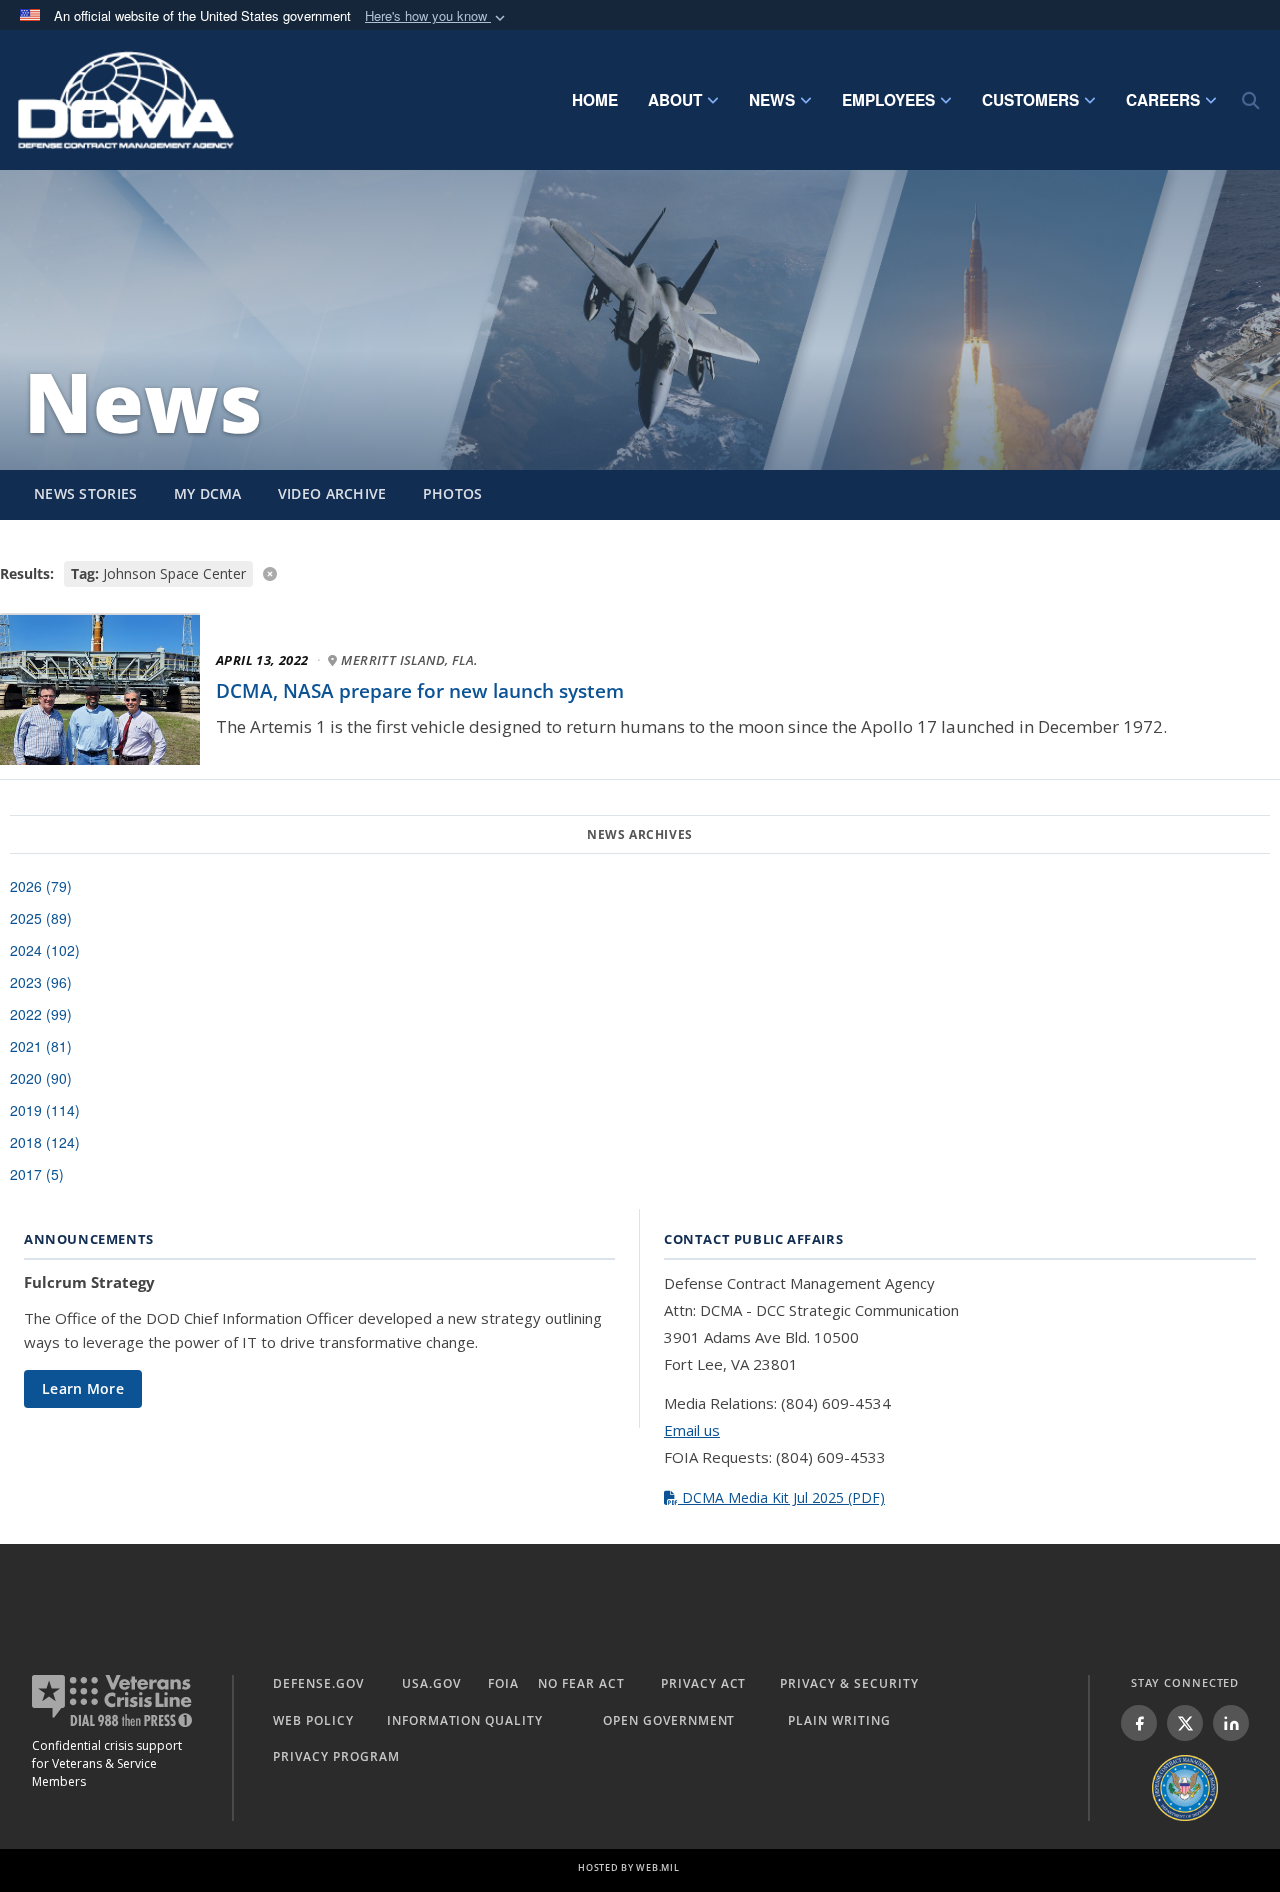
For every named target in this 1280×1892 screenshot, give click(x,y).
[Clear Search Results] (640, 572)
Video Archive (332, 493)
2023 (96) (41, 982)
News (772, 100)
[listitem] (1139, 1723)
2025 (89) (41, 918)
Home (595, 100)
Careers (1163, 100)
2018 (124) (45, 1142)
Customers (1030, 100)
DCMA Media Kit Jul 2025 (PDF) (781, 1497)
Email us (692, 1430)
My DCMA (208, 493)
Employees (888, 100)
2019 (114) (45, 1110)
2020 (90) (41, 1078)
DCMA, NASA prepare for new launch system (420, 691)
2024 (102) (45, 950)
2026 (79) (41, 886)
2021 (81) (41, 1046)
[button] (437, 16)
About (675, 100)
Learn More (83, 1388)
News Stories (86, 493)
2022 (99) (41, 1014)
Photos (453, 493)
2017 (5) (37, 1174)
